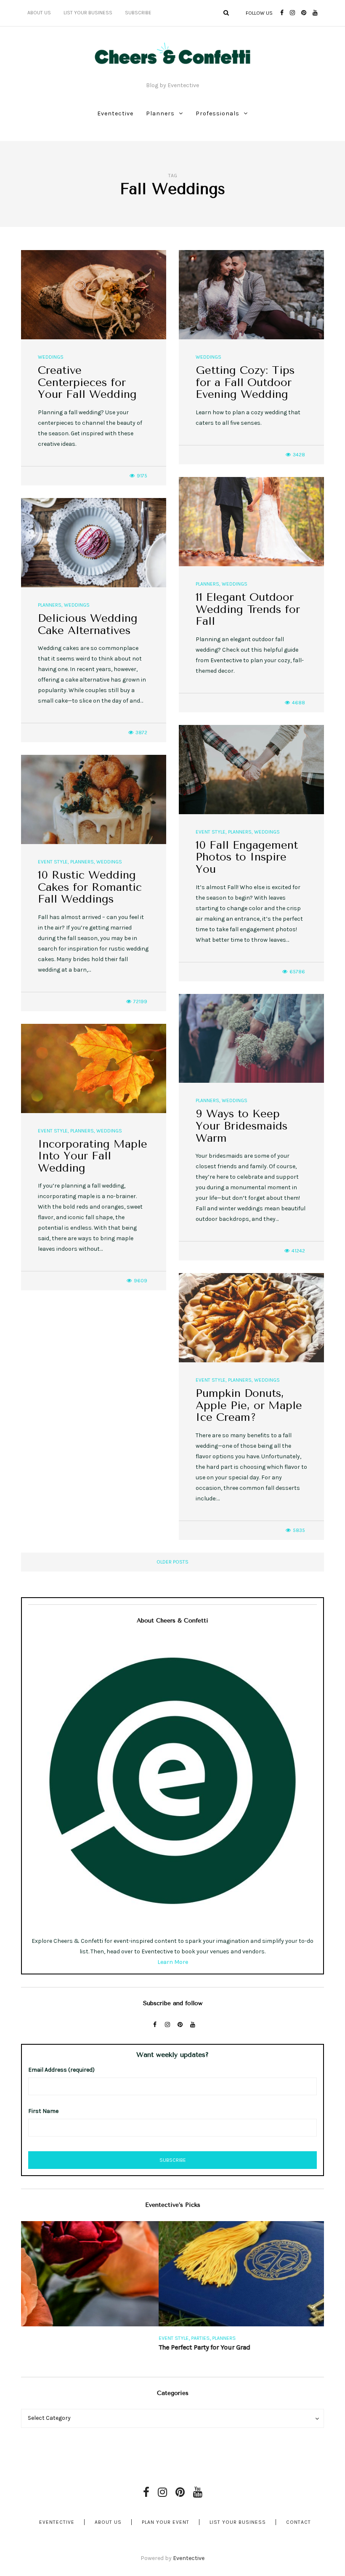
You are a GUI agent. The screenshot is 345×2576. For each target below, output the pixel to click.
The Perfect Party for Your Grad (67, 2347)
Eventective (115, 113)
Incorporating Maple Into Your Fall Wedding (93, 1156)
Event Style (211, 832)
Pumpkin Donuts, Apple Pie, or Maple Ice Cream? (249, 1405)
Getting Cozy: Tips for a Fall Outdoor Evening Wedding (245, 382)
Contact (299, 2522)
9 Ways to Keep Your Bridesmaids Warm (241, 1126)
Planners (160, 113)
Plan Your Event (166, 2522)
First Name (43, 2111)
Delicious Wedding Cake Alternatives (88, 624)
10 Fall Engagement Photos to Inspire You (247, 857)
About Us (39, 13)
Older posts (172, 1562)
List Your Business (88, 13)
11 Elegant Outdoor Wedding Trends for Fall (248, 609)
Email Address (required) (61, 2070)
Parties (63, 2338)
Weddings (51, 357)
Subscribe (138, 13)
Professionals (218, 113)
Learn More (173, 1962)
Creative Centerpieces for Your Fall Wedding (87, 382)
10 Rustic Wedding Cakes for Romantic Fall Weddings (90, 887)
